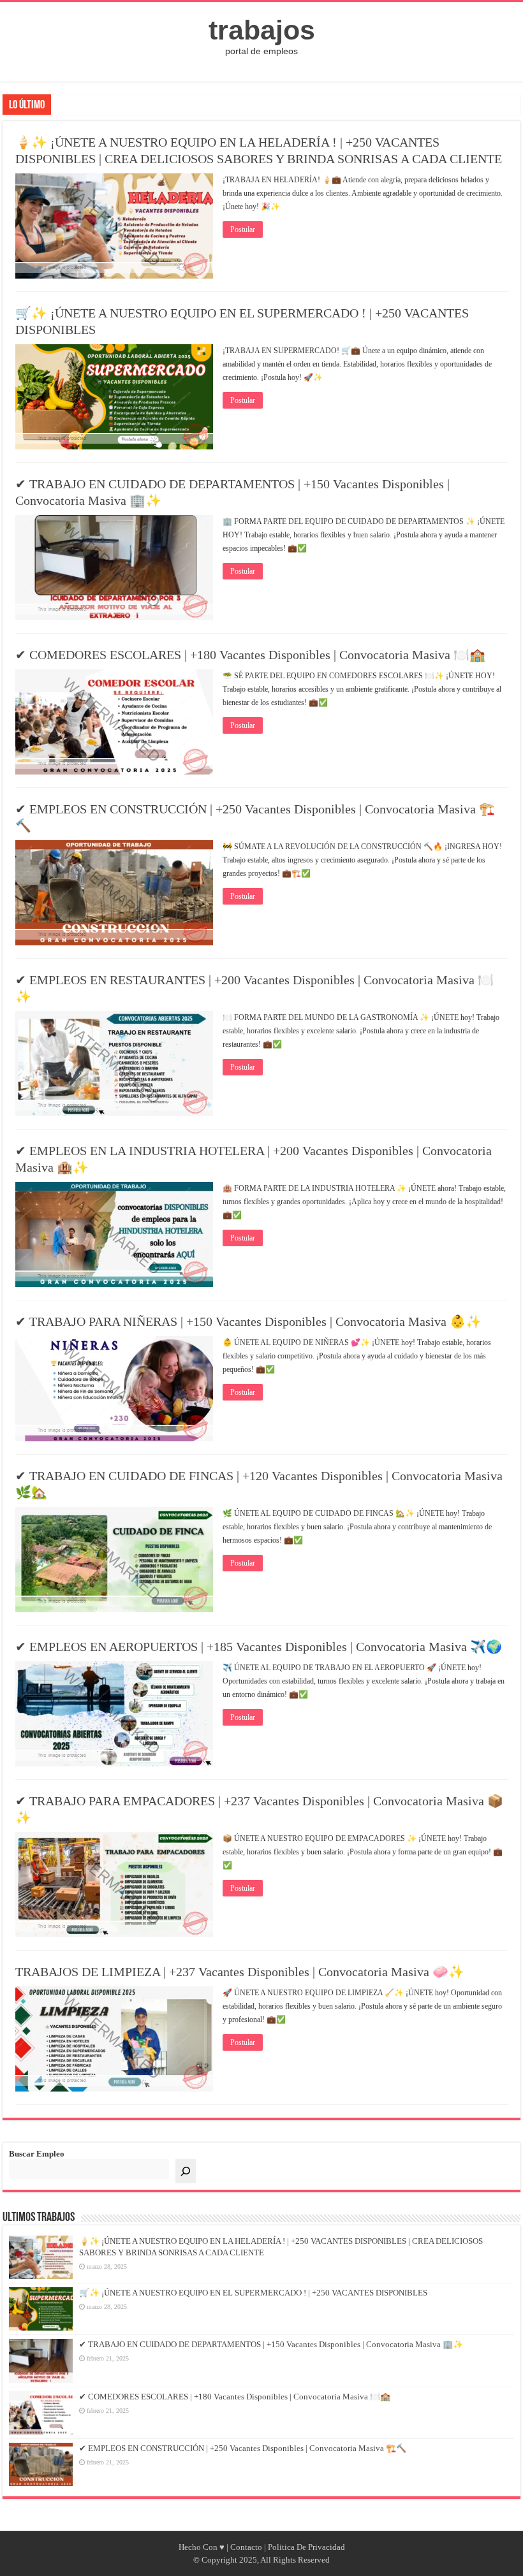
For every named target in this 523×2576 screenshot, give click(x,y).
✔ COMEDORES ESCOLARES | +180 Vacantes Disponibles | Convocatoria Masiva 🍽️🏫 (250, 655)
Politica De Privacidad (306, 2547)
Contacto (246, 2547)
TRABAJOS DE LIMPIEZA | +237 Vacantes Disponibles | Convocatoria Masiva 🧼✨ (240, 1972)
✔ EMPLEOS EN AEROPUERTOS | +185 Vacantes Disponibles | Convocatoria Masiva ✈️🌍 (259, 1647)
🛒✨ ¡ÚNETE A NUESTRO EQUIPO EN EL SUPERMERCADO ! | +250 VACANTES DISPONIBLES (253, 2293)
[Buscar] (186, 2171)
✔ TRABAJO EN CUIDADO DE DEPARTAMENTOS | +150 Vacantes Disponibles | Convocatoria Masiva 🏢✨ (271, 2344)
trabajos (262, 30)
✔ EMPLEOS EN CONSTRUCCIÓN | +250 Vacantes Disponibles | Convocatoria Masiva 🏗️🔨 (243, 2448)
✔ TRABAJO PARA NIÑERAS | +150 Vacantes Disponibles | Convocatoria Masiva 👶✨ (248, 1321)
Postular (243, 229)
